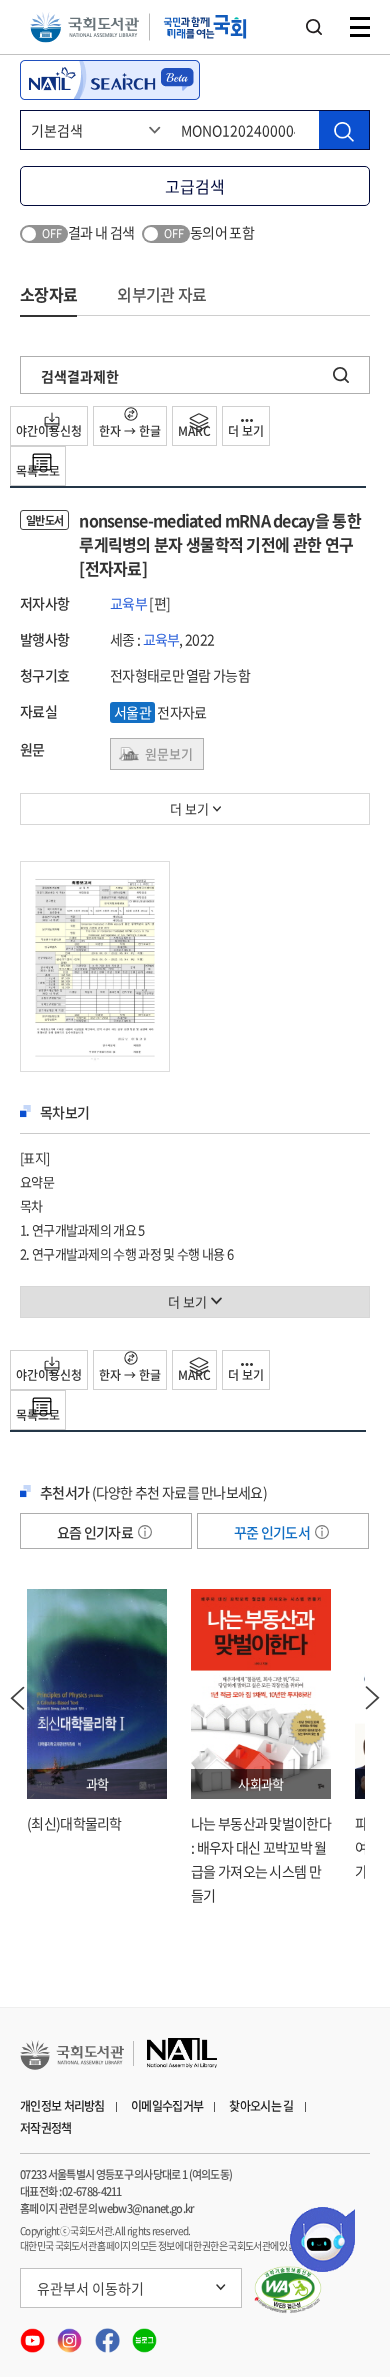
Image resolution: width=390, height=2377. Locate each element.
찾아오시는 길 (261, 2106)
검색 (314, 27)
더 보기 (246, 431)
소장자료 (48, 294)
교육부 (128, 603)
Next (373, 1698)
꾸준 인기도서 (273, 1532)
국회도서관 (84, 27)
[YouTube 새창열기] (33, 2334)
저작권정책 (46, 2128)
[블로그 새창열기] (144, 2334)
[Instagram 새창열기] (70, 2334)
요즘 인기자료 (96, 1532)
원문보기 (169, 753)
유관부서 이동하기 (90, 2288)
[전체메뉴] (360, 27)
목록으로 (38, 471)
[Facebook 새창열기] (108, 2334)
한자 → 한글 (130, 431)
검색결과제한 (80, 376)
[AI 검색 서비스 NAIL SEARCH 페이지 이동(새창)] (110, 80)
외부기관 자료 (161, 294)
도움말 (145, 1532)
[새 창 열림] (288, 2290)
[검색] (344, 130)
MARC (194, 431)
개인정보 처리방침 (62, 2106)
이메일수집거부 (167, 2106)
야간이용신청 (49, 431)
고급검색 (195, 186)
